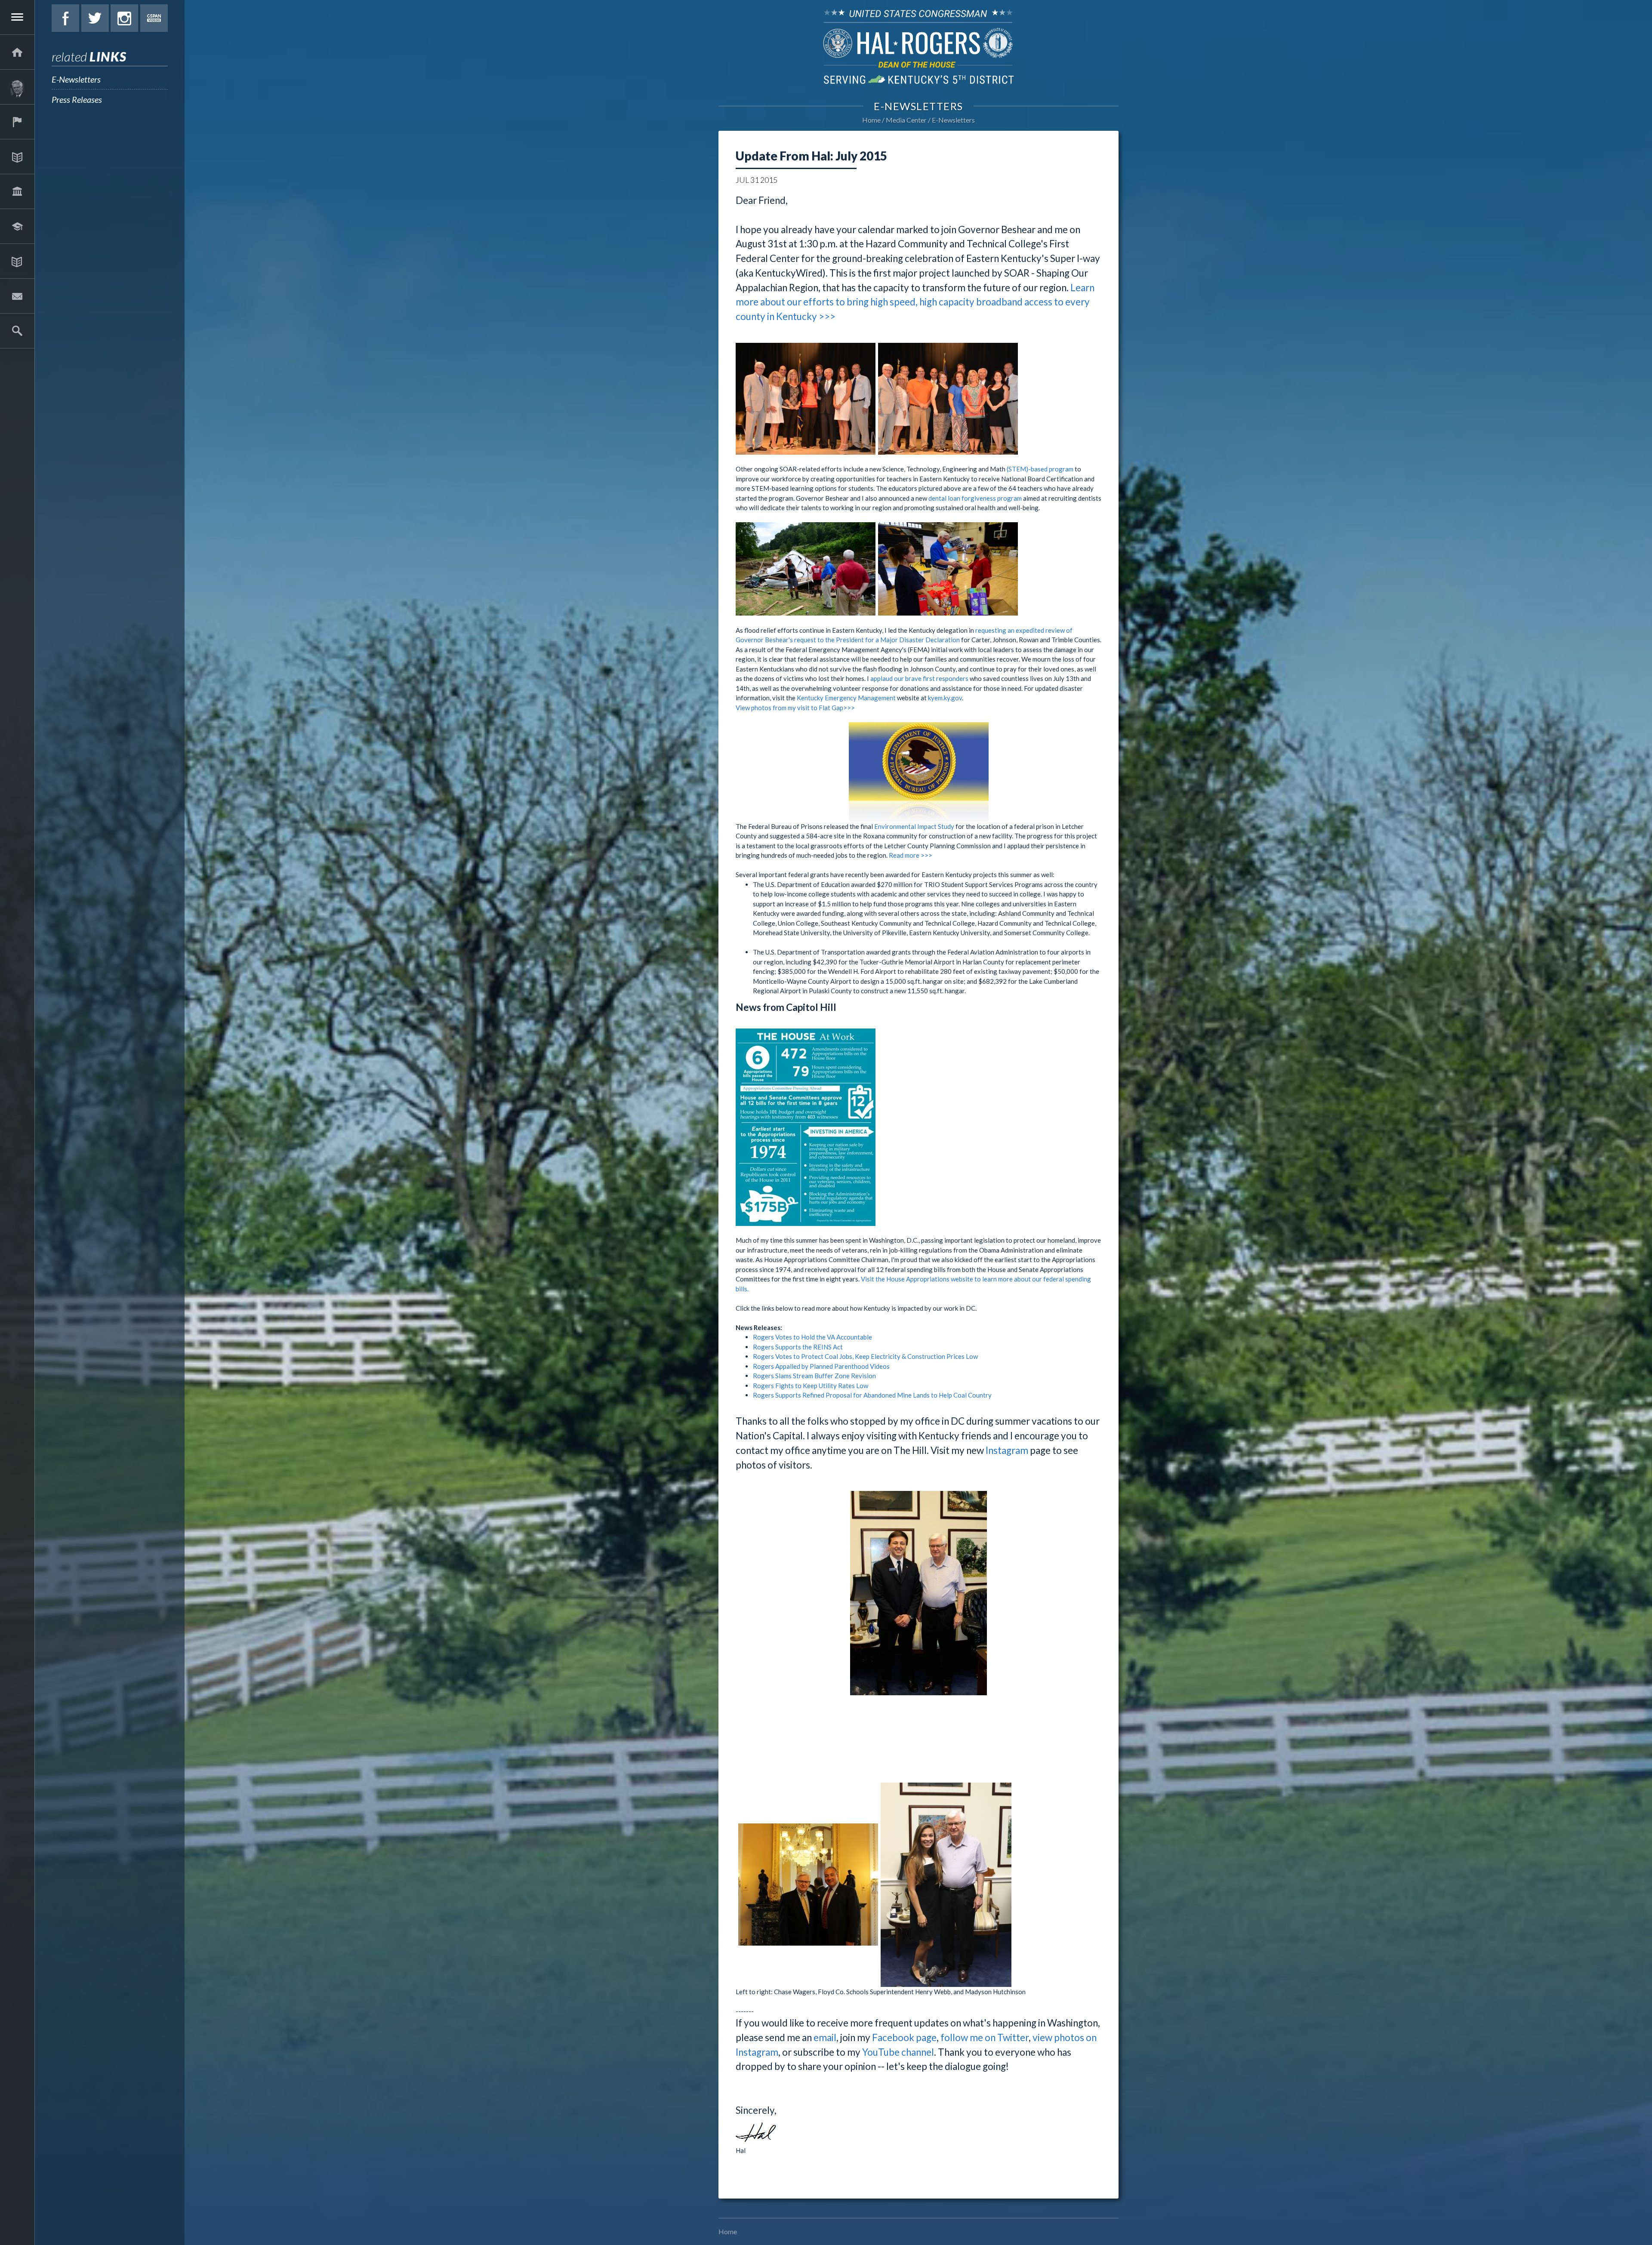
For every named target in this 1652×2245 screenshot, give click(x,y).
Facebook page (904, 2037)
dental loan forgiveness (962, 498)
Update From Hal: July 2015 (811, 156)
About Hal (17, 87)
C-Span (154, 18)
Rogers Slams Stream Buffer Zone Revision (814, 1376)
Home (871, 120)
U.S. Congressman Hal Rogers (918, 46)
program (1009, 498)
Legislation (17, 191)
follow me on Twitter (985, 2037)
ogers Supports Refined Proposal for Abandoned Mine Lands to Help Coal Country (874, 1395)
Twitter (95, 18)
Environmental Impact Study (914, 826)
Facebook (65, 18)
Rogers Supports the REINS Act (798, 1347)
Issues (17, 157)
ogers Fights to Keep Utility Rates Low (813, 1386)
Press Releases (77, 99)
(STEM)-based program (1040, 469)
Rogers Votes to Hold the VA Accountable (812, 1337)
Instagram (124, 18)
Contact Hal (17, 296)
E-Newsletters (76, 79)
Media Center (17, 261)
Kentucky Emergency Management (846, 698)
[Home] (17, 52)
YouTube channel (898, 2052)
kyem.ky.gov (945, 698)
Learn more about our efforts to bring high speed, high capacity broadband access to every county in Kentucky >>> (915, 302)
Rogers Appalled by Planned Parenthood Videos (821, 1366)
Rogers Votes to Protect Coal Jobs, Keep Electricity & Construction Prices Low (865, 1356)
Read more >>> (911, 855)
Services (17, 122)
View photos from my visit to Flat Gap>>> (795, 708)
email (825, 2037)
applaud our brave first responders (919, 678)
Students (17, 226)
